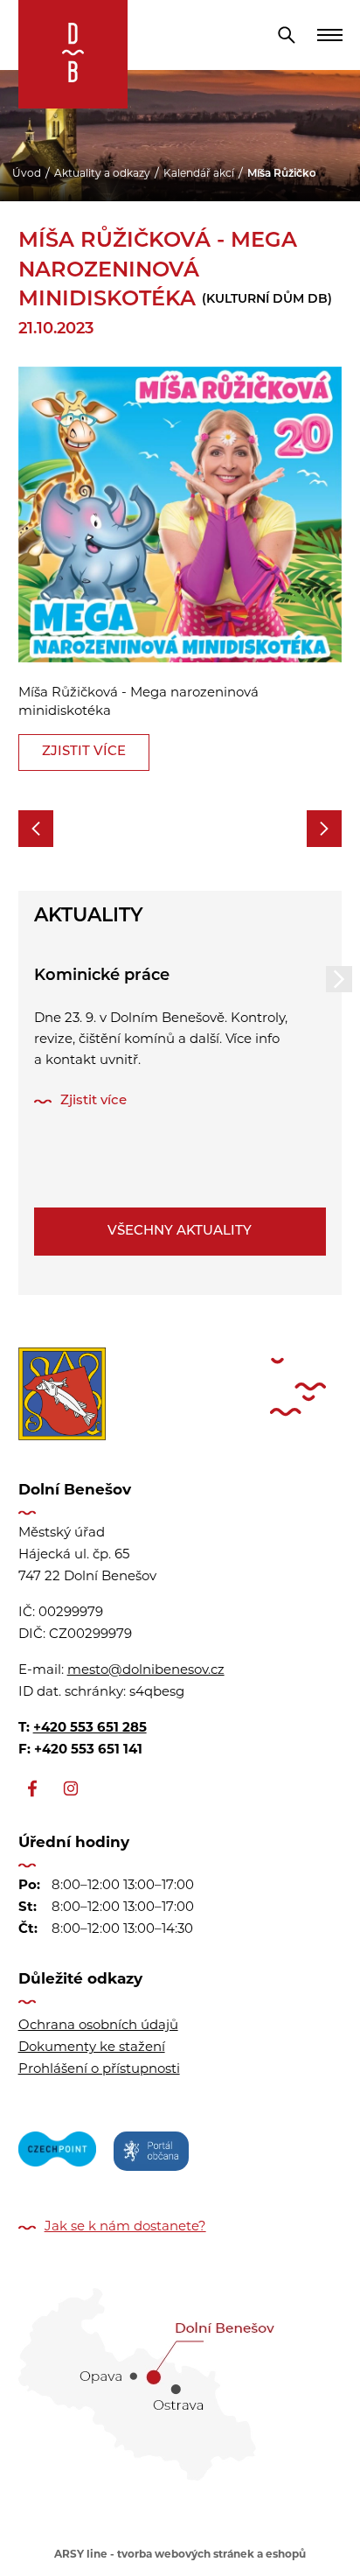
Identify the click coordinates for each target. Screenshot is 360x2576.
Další (339, 979)
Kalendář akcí (199, 174)
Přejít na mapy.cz (180, 2378)
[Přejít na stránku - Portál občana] (151, 2154)
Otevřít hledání (287, 35)
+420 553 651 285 (90, 1729)
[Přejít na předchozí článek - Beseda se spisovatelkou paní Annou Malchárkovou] (36, 829)
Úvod (27, 174)
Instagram (71, 1788)
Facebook (32, 1788)
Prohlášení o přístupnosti (99, 2070)
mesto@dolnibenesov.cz (146, 1671)
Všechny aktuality (180, 1232)
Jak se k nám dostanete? (125, 2227)
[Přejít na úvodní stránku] (73, 54)
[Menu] (329, 35)
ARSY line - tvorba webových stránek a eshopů (180, 2555)
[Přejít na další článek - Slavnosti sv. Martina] (324, 829)
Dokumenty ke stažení (92, 2048)
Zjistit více (84, 752)
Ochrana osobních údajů (98, 2026)
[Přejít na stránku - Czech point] (57, 2154)
